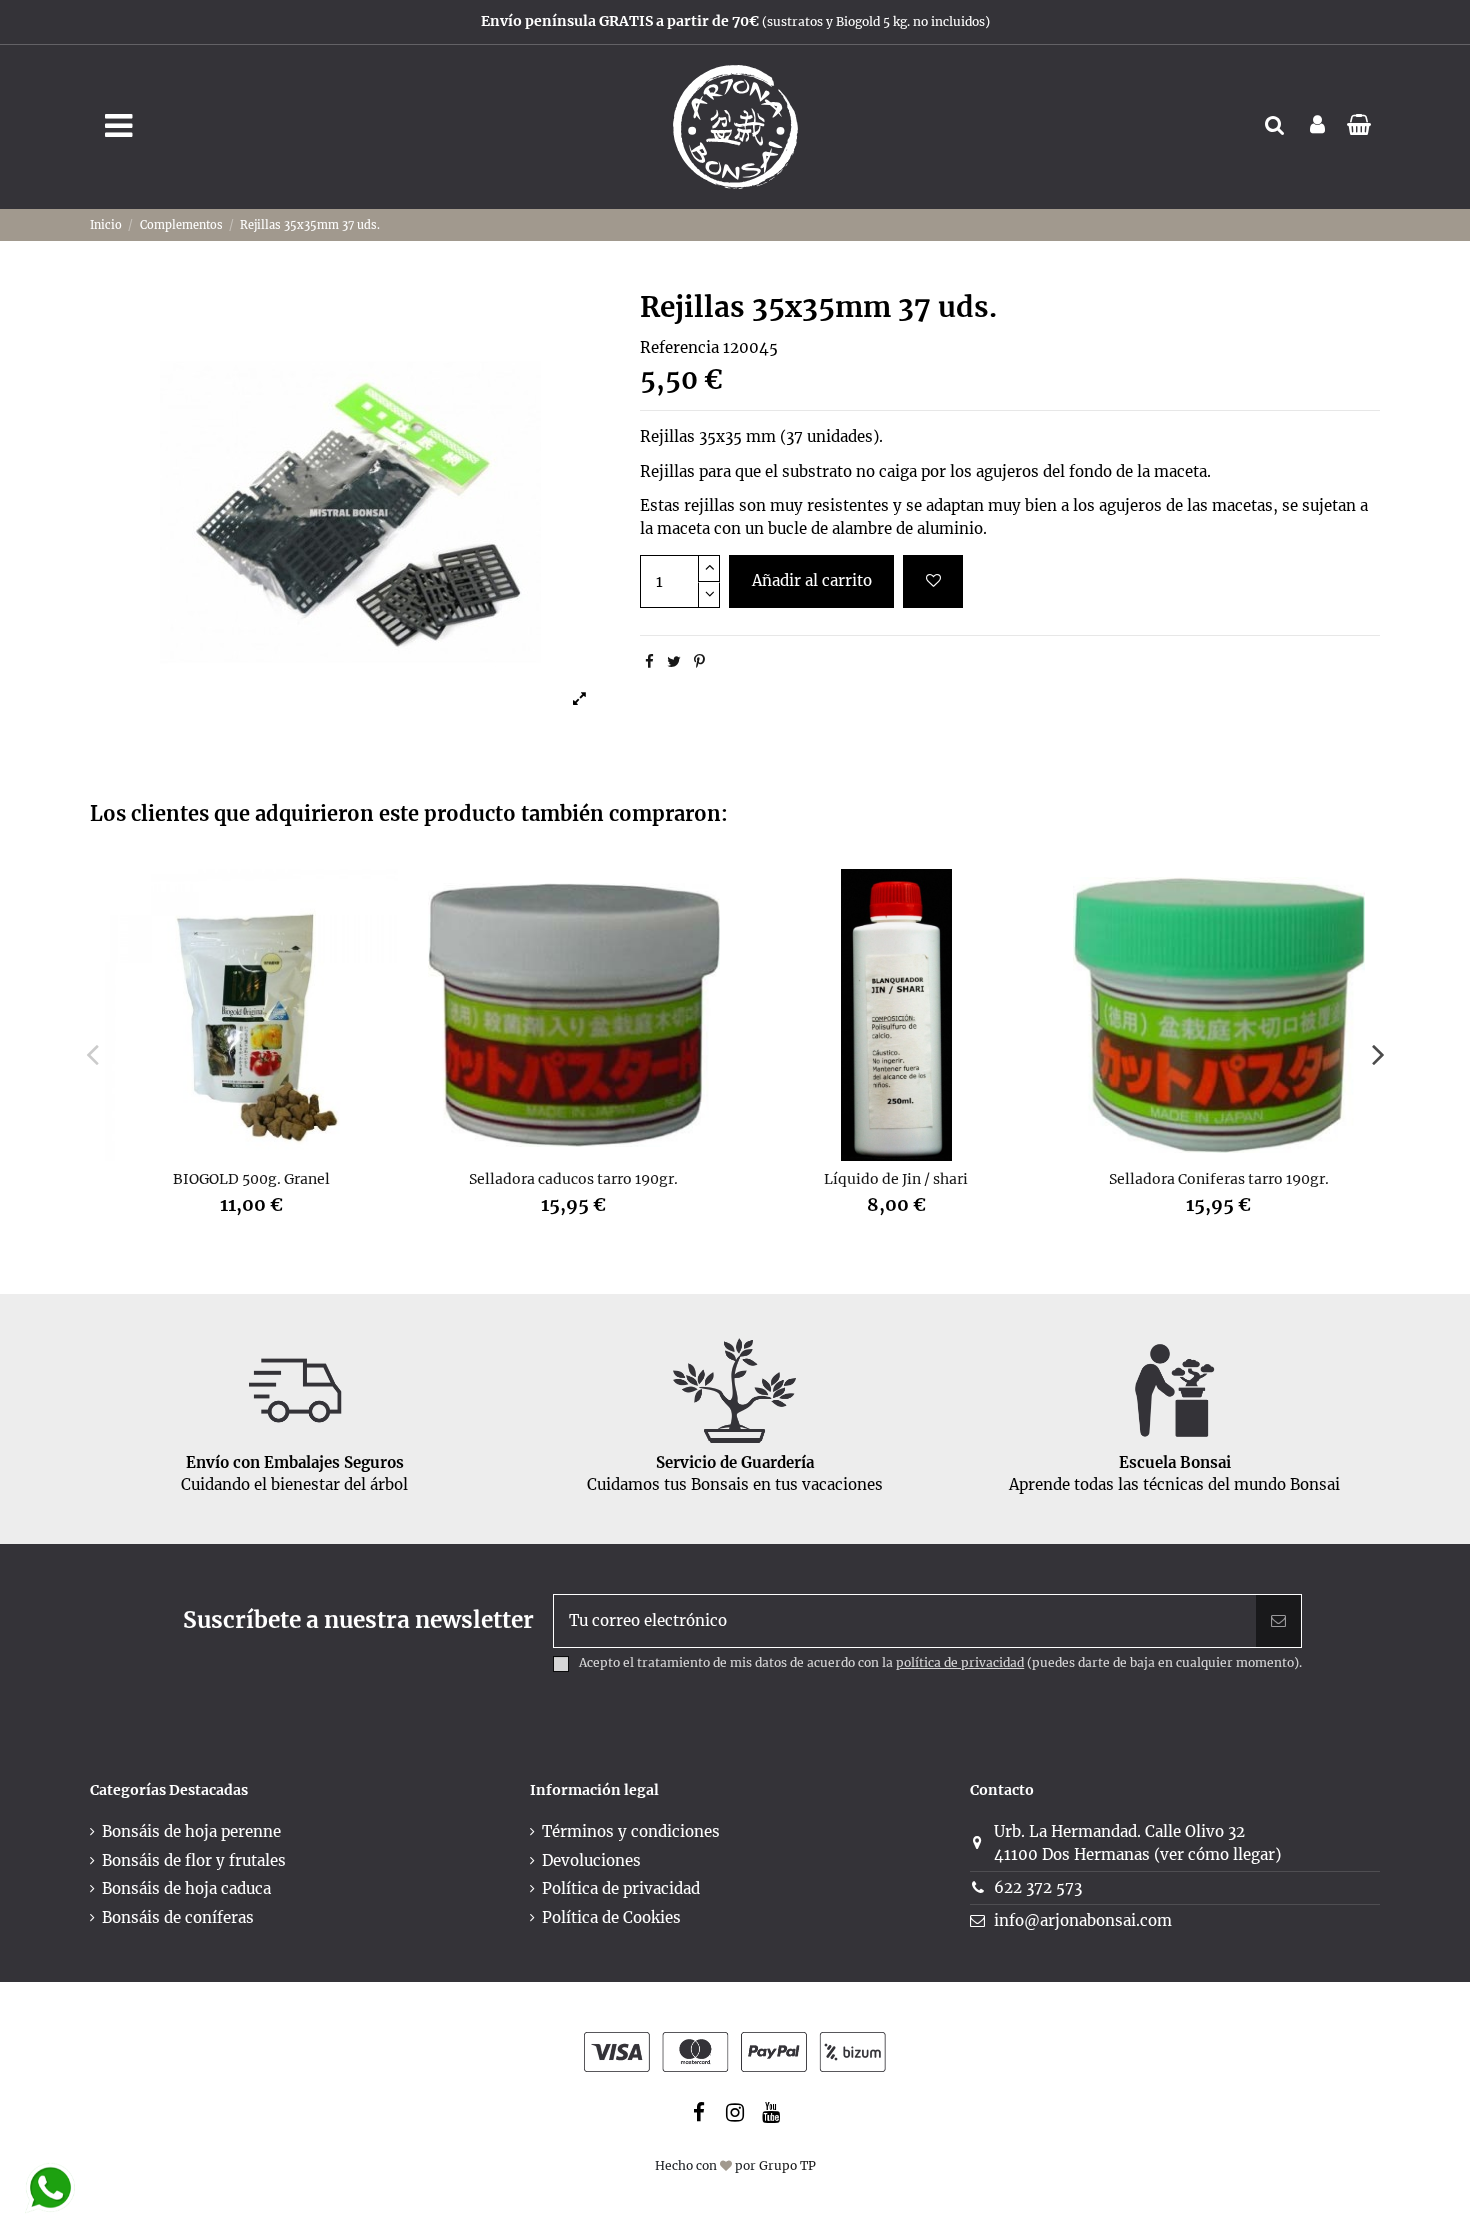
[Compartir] (649, 661)
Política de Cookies (611, 1917)
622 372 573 (1038, 1887)
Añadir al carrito (812, 580)
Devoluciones (591, 1860)
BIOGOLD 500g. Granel (251, 1179)
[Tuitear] (674, 661)
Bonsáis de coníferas (178, 1917)
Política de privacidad (621, 1888)
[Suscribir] (1278, 1621)
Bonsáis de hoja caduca (186, 1888)
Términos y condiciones (631, 1831)
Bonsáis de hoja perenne (191, 1831)
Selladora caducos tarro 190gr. (573, 1179)
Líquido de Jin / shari (896, 1179)
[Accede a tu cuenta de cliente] (1317, 126)
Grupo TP (787, 2165)
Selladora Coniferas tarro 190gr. (1219, 1179)
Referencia (679, 347)
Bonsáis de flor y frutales (194, 1860)
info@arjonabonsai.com (1083, 1920)
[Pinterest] (699, 661)
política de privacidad (960, 1662)
